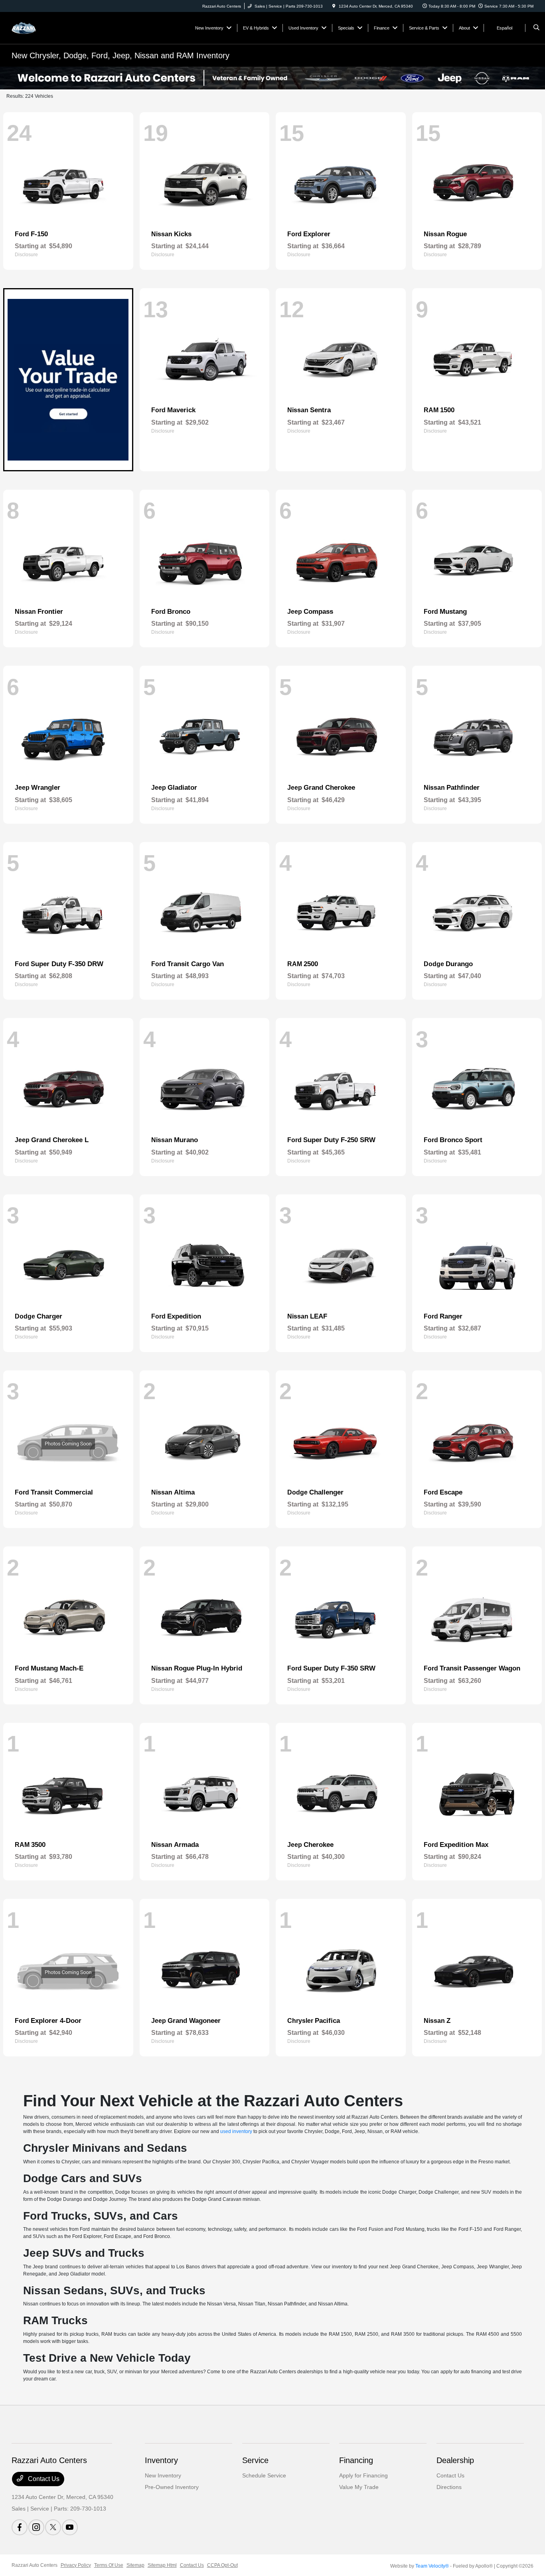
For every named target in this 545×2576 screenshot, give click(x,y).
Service (255, 2460)
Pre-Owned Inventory (172, 2487)
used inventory (236, 2131)
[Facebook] (20, 2527)
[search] (536, 28)
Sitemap (135, 2565)
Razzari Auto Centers (35, 2565)
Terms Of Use (109, 2565)
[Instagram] (36, 2527)
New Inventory (163, 2475)
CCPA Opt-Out (222, 2565)
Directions (449, 2487)
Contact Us (43, 2479)
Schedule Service (264, 2475)
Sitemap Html (162, 2565)
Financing (356, 2460)
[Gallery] (272, 78)
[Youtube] (70, 2527)
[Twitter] (53, 2527)
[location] (334, 6)
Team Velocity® (432, 2566)
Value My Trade (359, 2487)
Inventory (161, 2460)
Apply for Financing (363, 2475)
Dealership (455, 2460)
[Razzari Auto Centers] (48, 27)
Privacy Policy (76, 2565)
